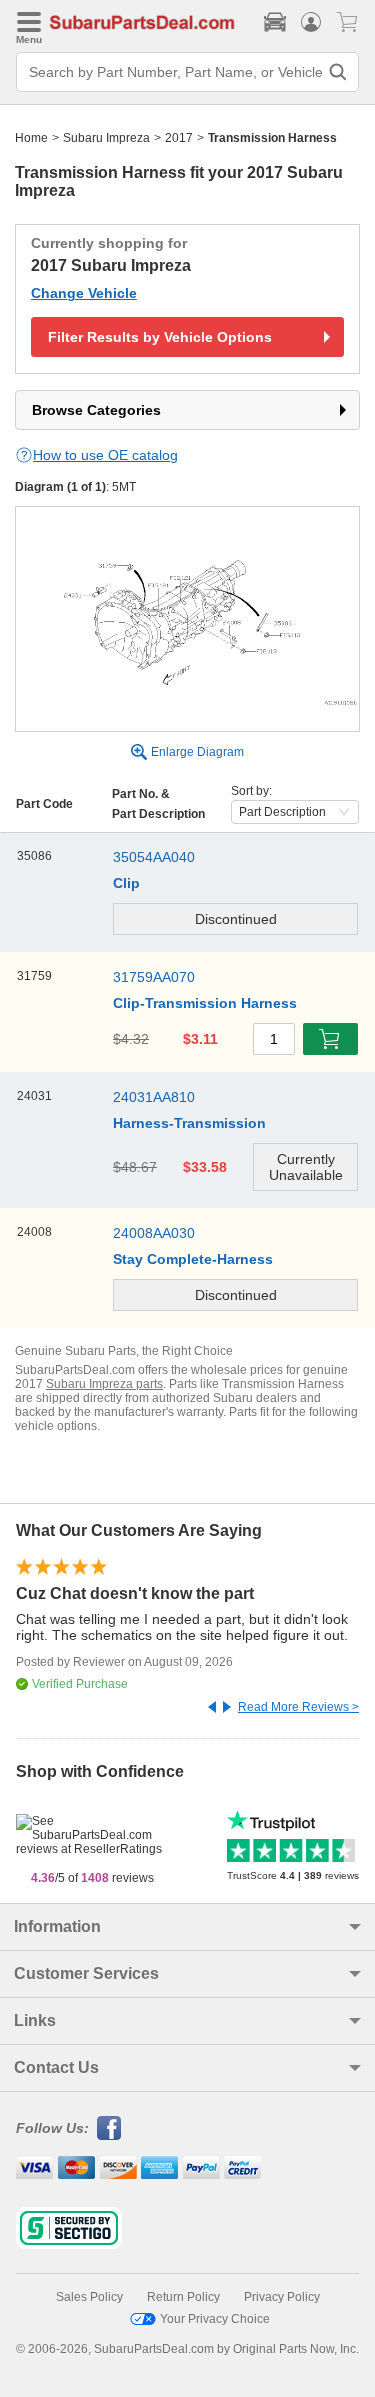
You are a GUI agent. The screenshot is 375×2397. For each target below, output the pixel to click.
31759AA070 (154, 977)
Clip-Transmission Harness (205, 1003)
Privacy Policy (282, 2297)
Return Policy (183, 2297)
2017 (179, 138)
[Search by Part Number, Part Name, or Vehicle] (338, 72)
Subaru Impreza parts (104, 1384)
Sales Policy (89, 2297)
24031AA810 (154, 1097)
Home (31, 138)
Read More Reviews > (298, 1707)
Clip (126, 883)
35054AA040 (154, 857)
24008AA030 (154, 1233)
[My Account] (311, 22)
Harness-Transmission (189, 1123)
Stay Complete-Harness (193, 1259)
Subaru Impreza (106, 138)
